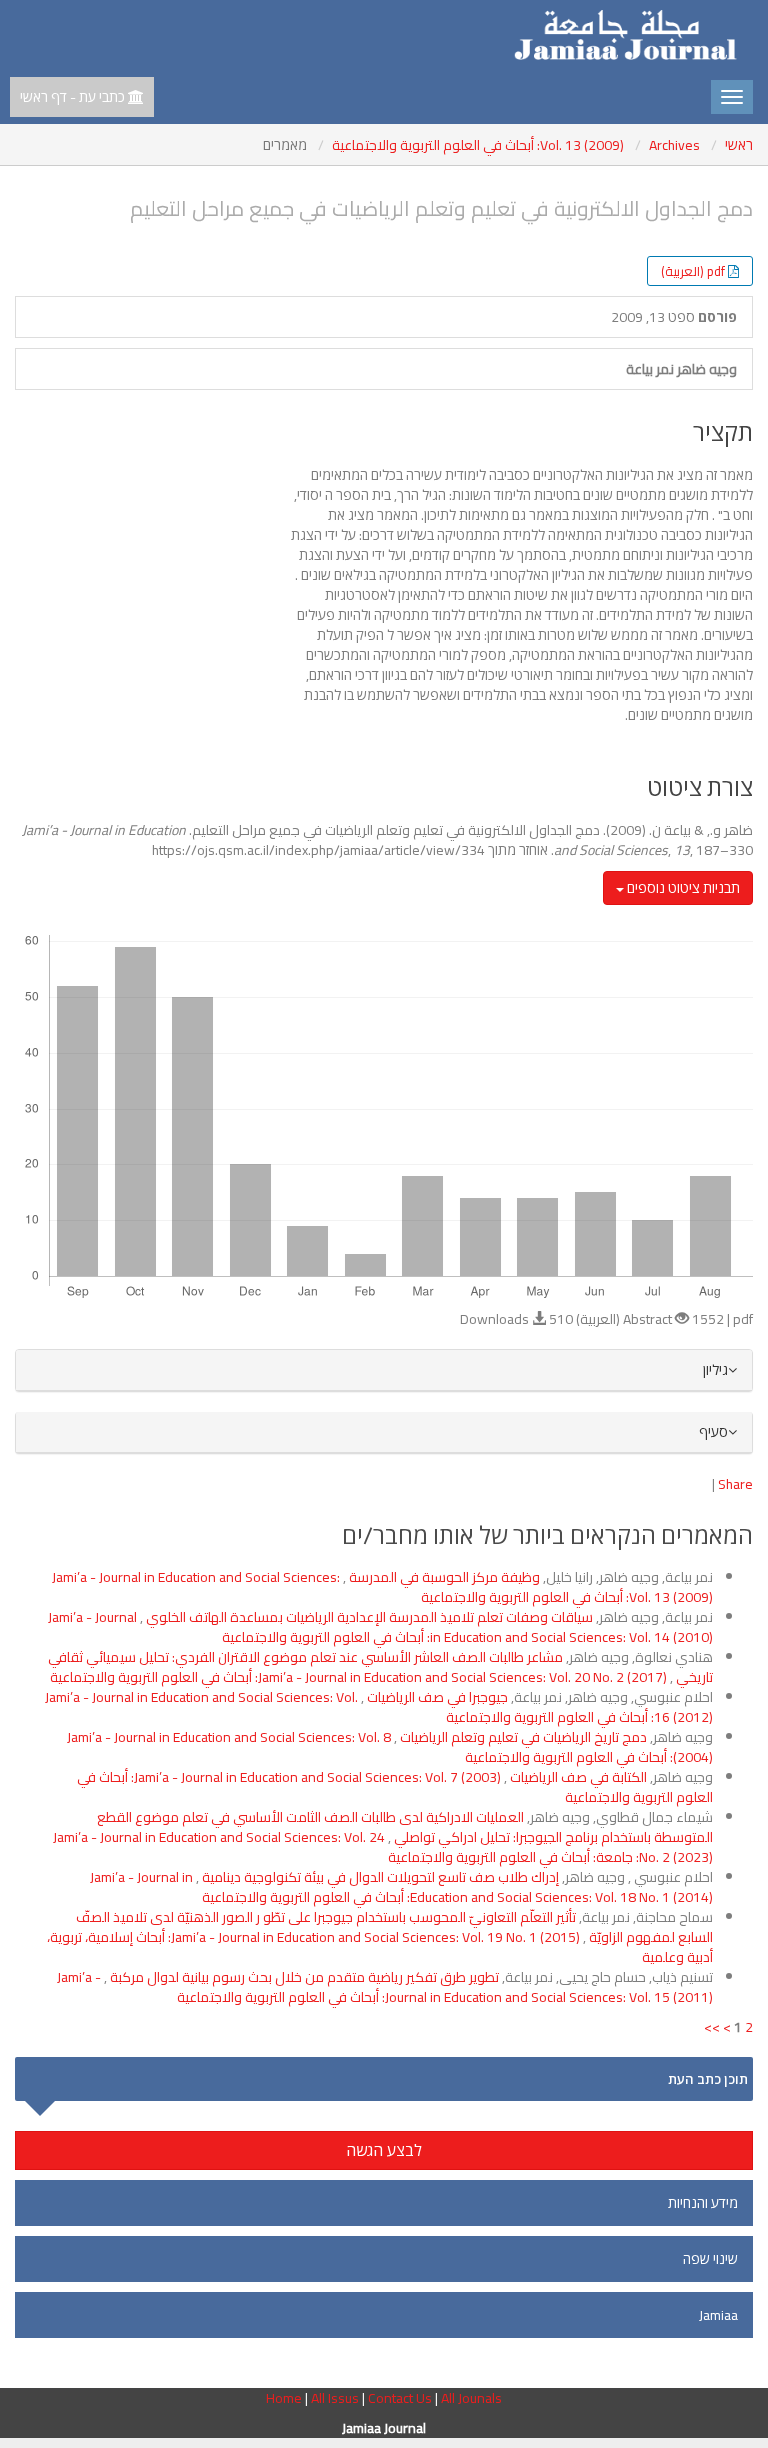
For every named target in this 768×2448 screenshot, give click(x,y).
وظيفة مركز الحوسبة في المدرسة (443, 1577)
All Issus (335, 2398)
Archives (674, 145)
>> (712, 2027)
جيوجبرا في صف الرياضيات (436, 1697)
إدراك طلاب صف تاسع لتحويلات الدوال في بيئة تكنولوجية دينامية (379, 1877)
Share (735, 1484)
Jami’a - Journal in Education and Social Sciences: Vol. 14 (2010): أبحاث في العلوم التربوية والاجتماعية (380, 1627)
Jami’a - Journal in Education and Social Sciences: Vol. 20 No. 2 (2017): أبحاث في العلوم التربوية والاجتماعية (358, 1677)
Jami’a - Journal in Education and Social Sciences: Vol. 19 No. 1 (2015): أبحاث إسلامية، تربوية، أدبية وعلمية (380, 1947)
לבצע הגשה (384, 2150)
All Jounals (471, 2398)
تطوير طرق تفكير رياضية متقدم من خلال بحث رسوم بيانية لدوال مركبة (303, 1977)
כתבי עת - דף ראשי (74, 97)
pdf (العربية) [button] (693, 271)
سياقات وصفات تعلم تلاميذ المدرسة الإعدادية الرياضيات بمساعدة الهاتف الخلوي (368, 1617)
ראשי (739, 145)
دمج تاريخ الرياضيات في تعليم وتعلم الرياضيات (522, 1737)
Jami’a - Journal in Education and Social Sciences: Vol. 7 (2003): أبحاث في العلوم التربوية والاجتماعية (395, 1787)
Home (285, 2398)
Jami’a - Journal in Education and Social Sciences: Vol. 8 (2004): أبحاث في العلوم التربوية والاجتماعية (390, 1747)
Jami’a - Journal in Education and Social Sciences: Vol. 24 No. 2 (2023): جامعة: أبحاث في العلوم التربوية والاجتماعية (383, 1847)
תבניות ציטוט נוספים (682, 888)
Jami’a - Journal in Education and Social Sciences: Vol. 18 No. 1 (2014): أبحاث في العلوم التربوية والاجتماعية (401, 1887)
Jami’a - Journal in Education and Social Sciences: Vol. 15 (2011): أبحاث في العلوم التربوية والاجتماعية (385, 1987)
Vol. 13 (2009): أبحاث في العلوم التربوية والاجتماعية (478, 145)
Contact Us (401, 2398)
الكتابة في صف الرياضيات (577, 1777)
